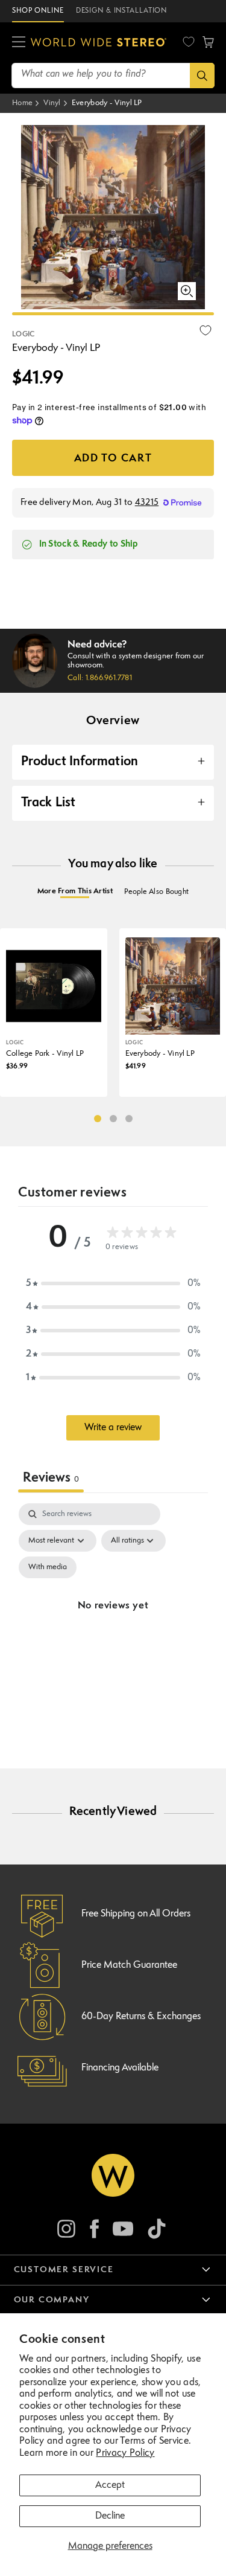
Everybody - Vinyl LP (107, 103)
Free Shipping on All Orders (136, 1914)
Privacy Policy (125, 2453)
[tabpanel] (113, 1620)
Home (22, 103)
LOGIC (24, 335)
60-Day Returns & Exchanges (141, 2017)
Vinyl (52, 103)
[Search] (202, 75)
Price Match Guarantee (129, 1965)
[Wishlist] (189, 42)
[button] (19, 42)
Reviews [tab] (51, 1478)
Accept (110, 2485)
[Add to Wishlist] (206, 330)
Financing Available (120, 2068)
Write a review (113, 1428)
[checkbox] (48, 1567)
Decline (110, 2516)
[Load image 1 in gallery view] (113, 314)
